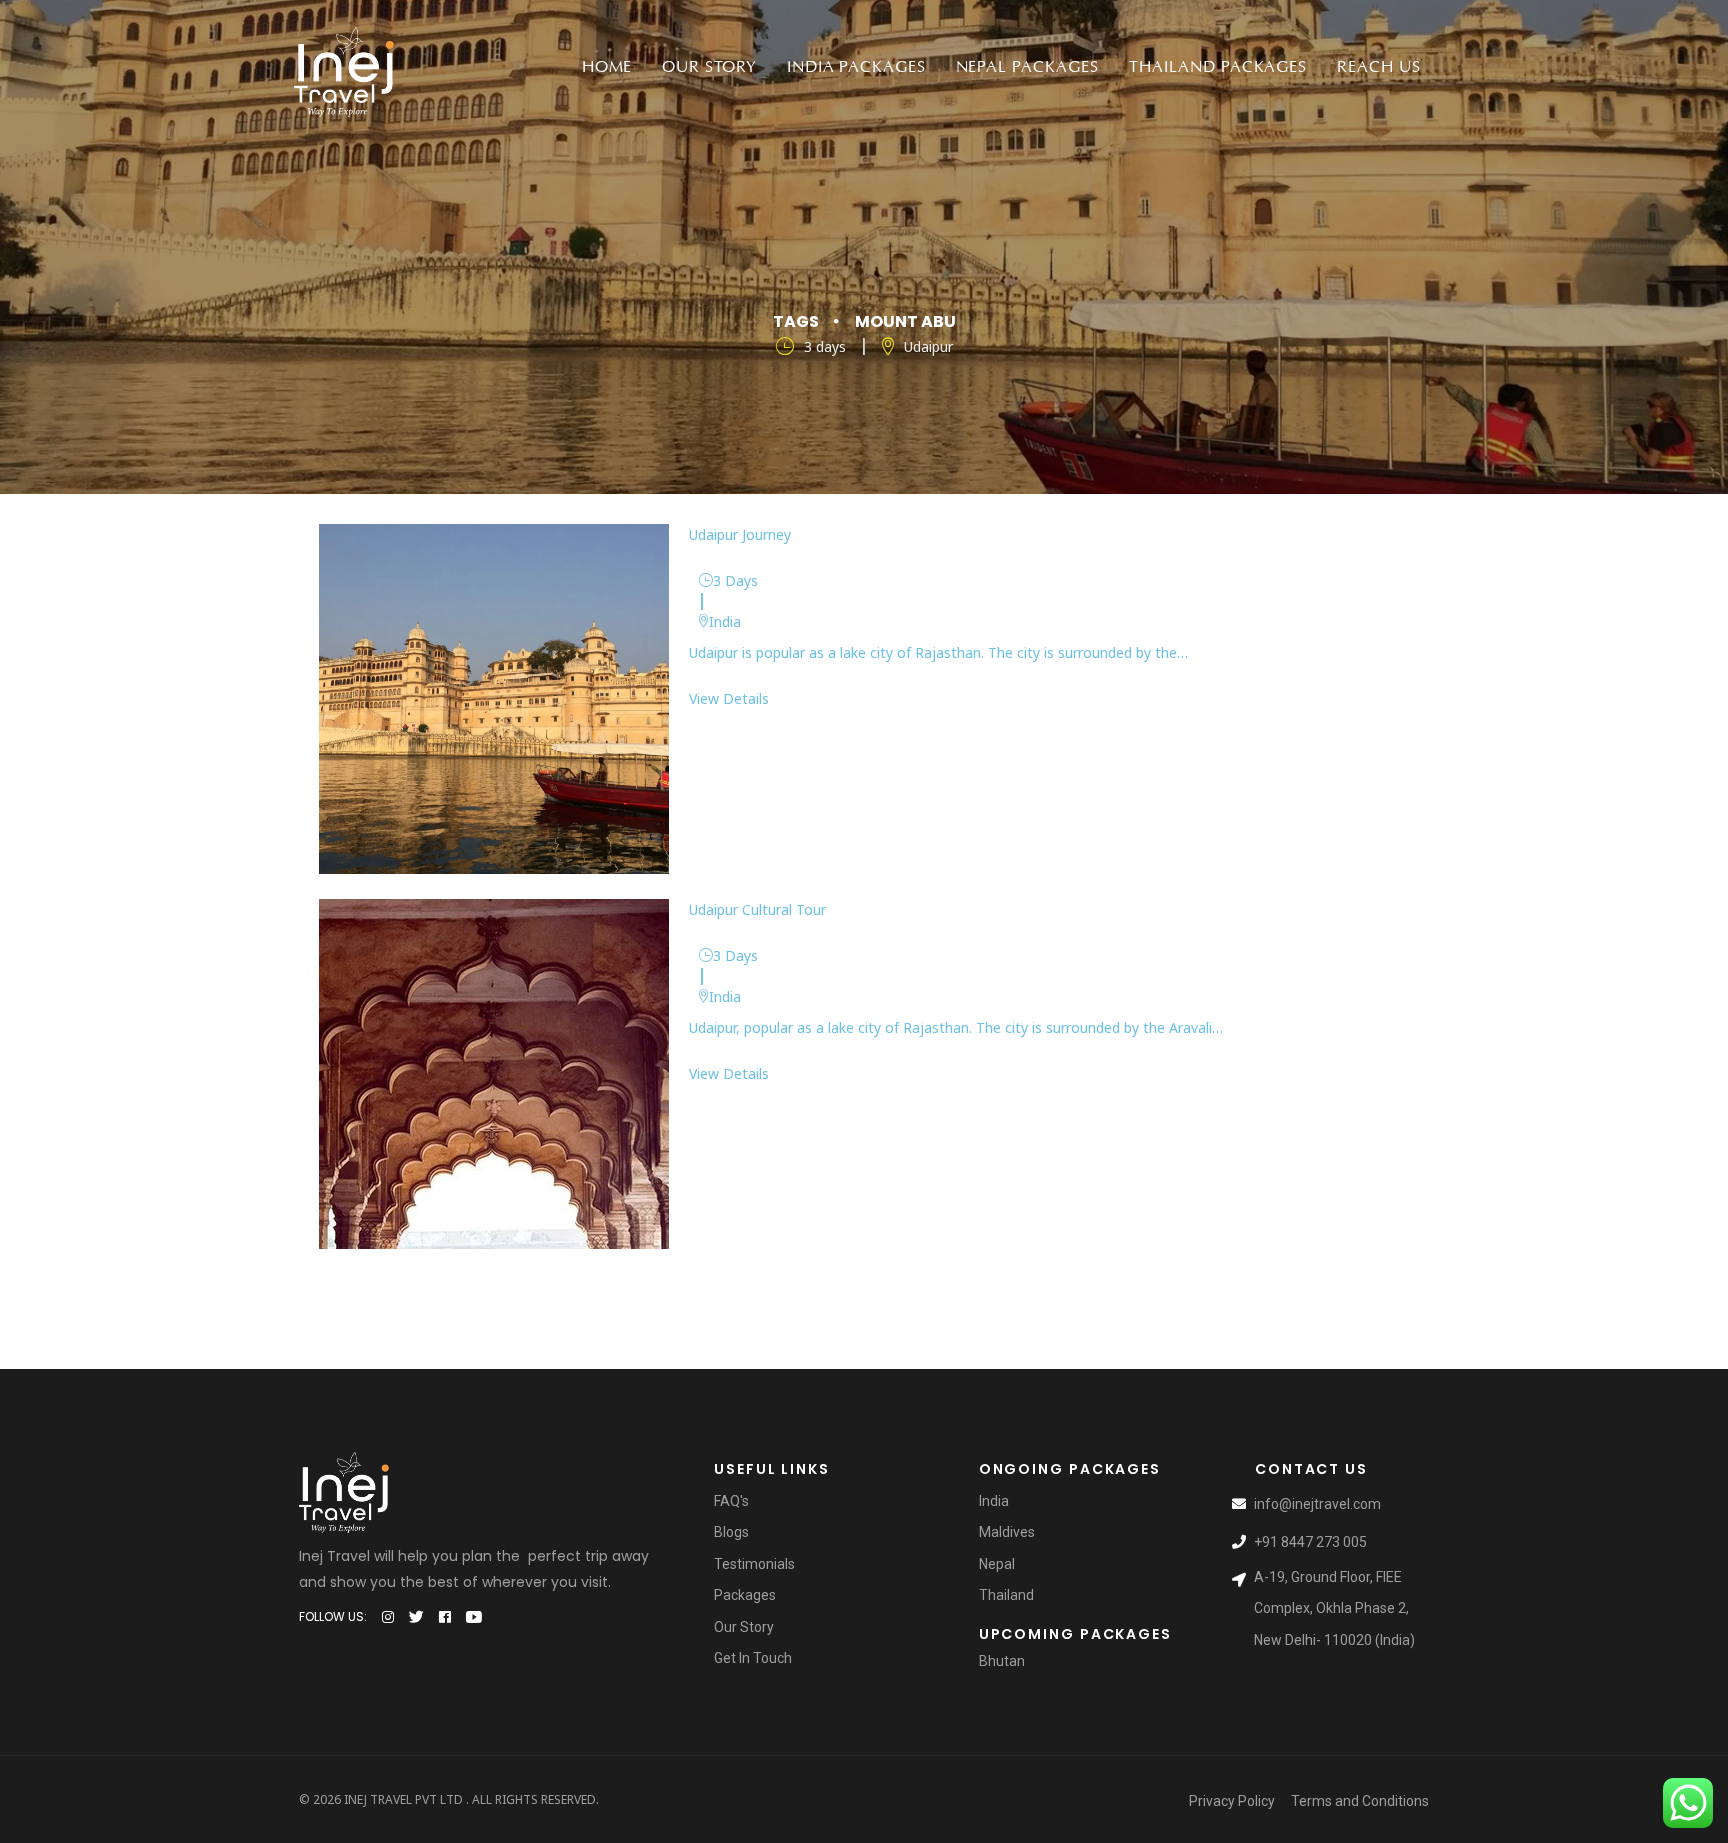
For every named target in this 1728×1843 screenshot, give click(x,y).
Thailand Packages (1218, 67)
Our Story (709, 67)
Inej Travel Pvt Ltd (403, 1799)
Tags (796, 321)
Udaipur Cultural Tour (757, 909)
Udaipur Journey (740, 534)
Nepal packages (1027, 67)
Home (607, 67)
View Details (729, 698)
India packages (856, 67)
